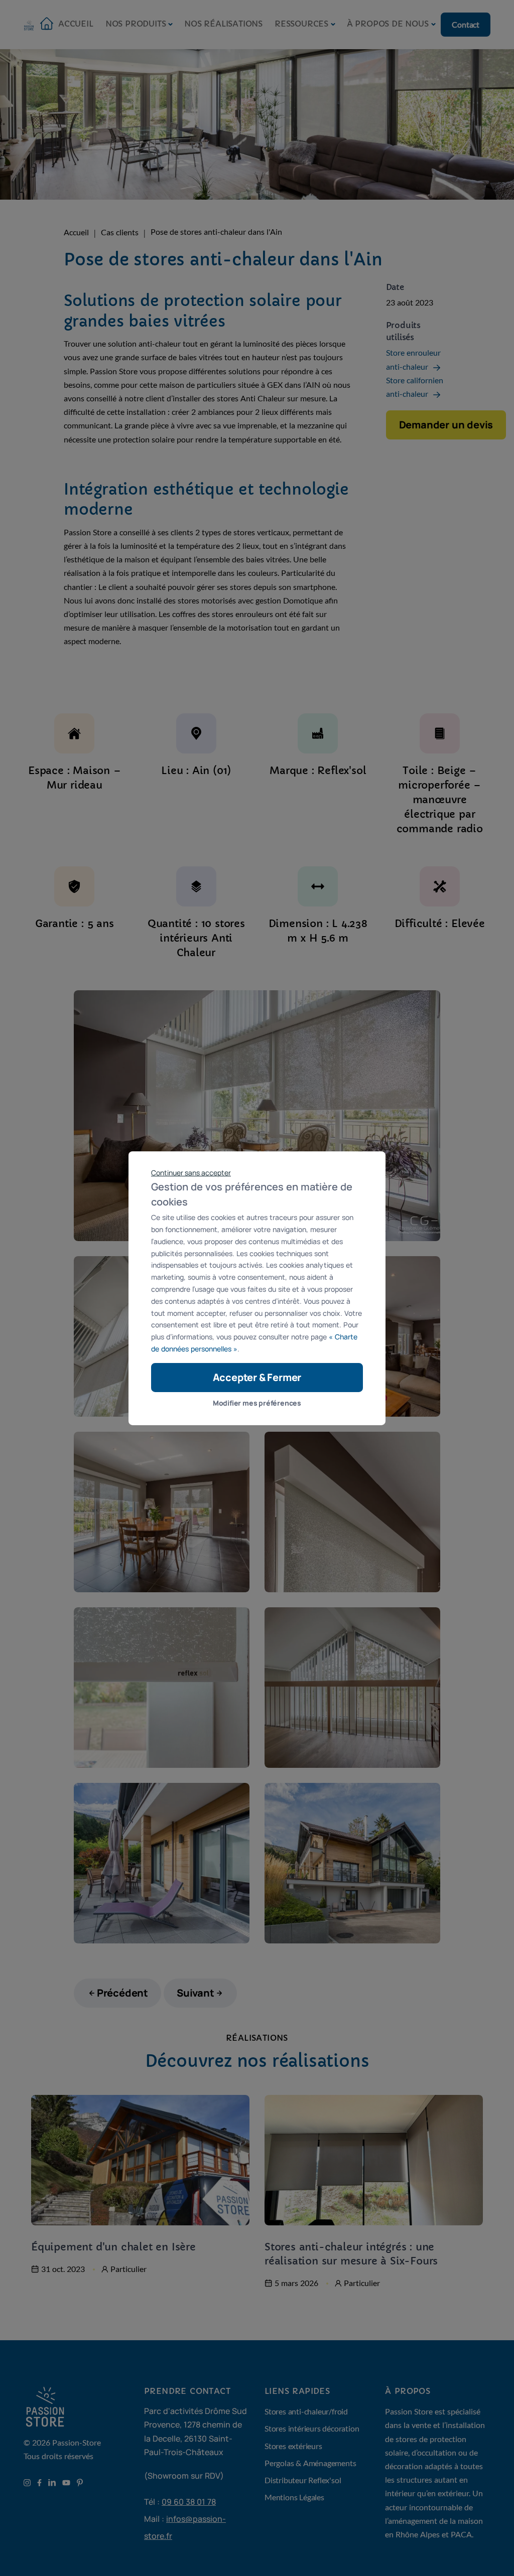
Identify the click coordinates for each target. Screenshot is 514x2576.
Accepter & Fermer (257, 1377)
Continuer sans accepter (191, 1172)
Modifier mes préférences (257, 1403)
